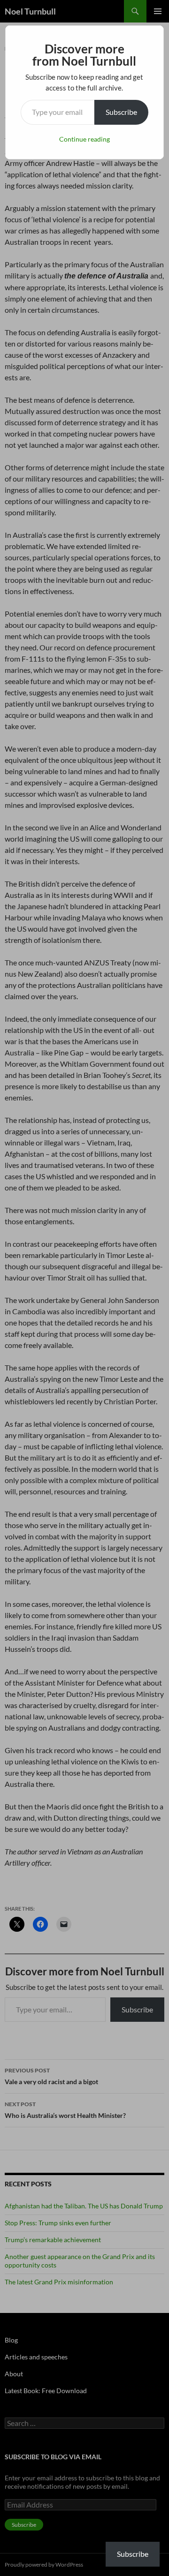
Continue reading (84, 139)
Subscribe (121, 112)
